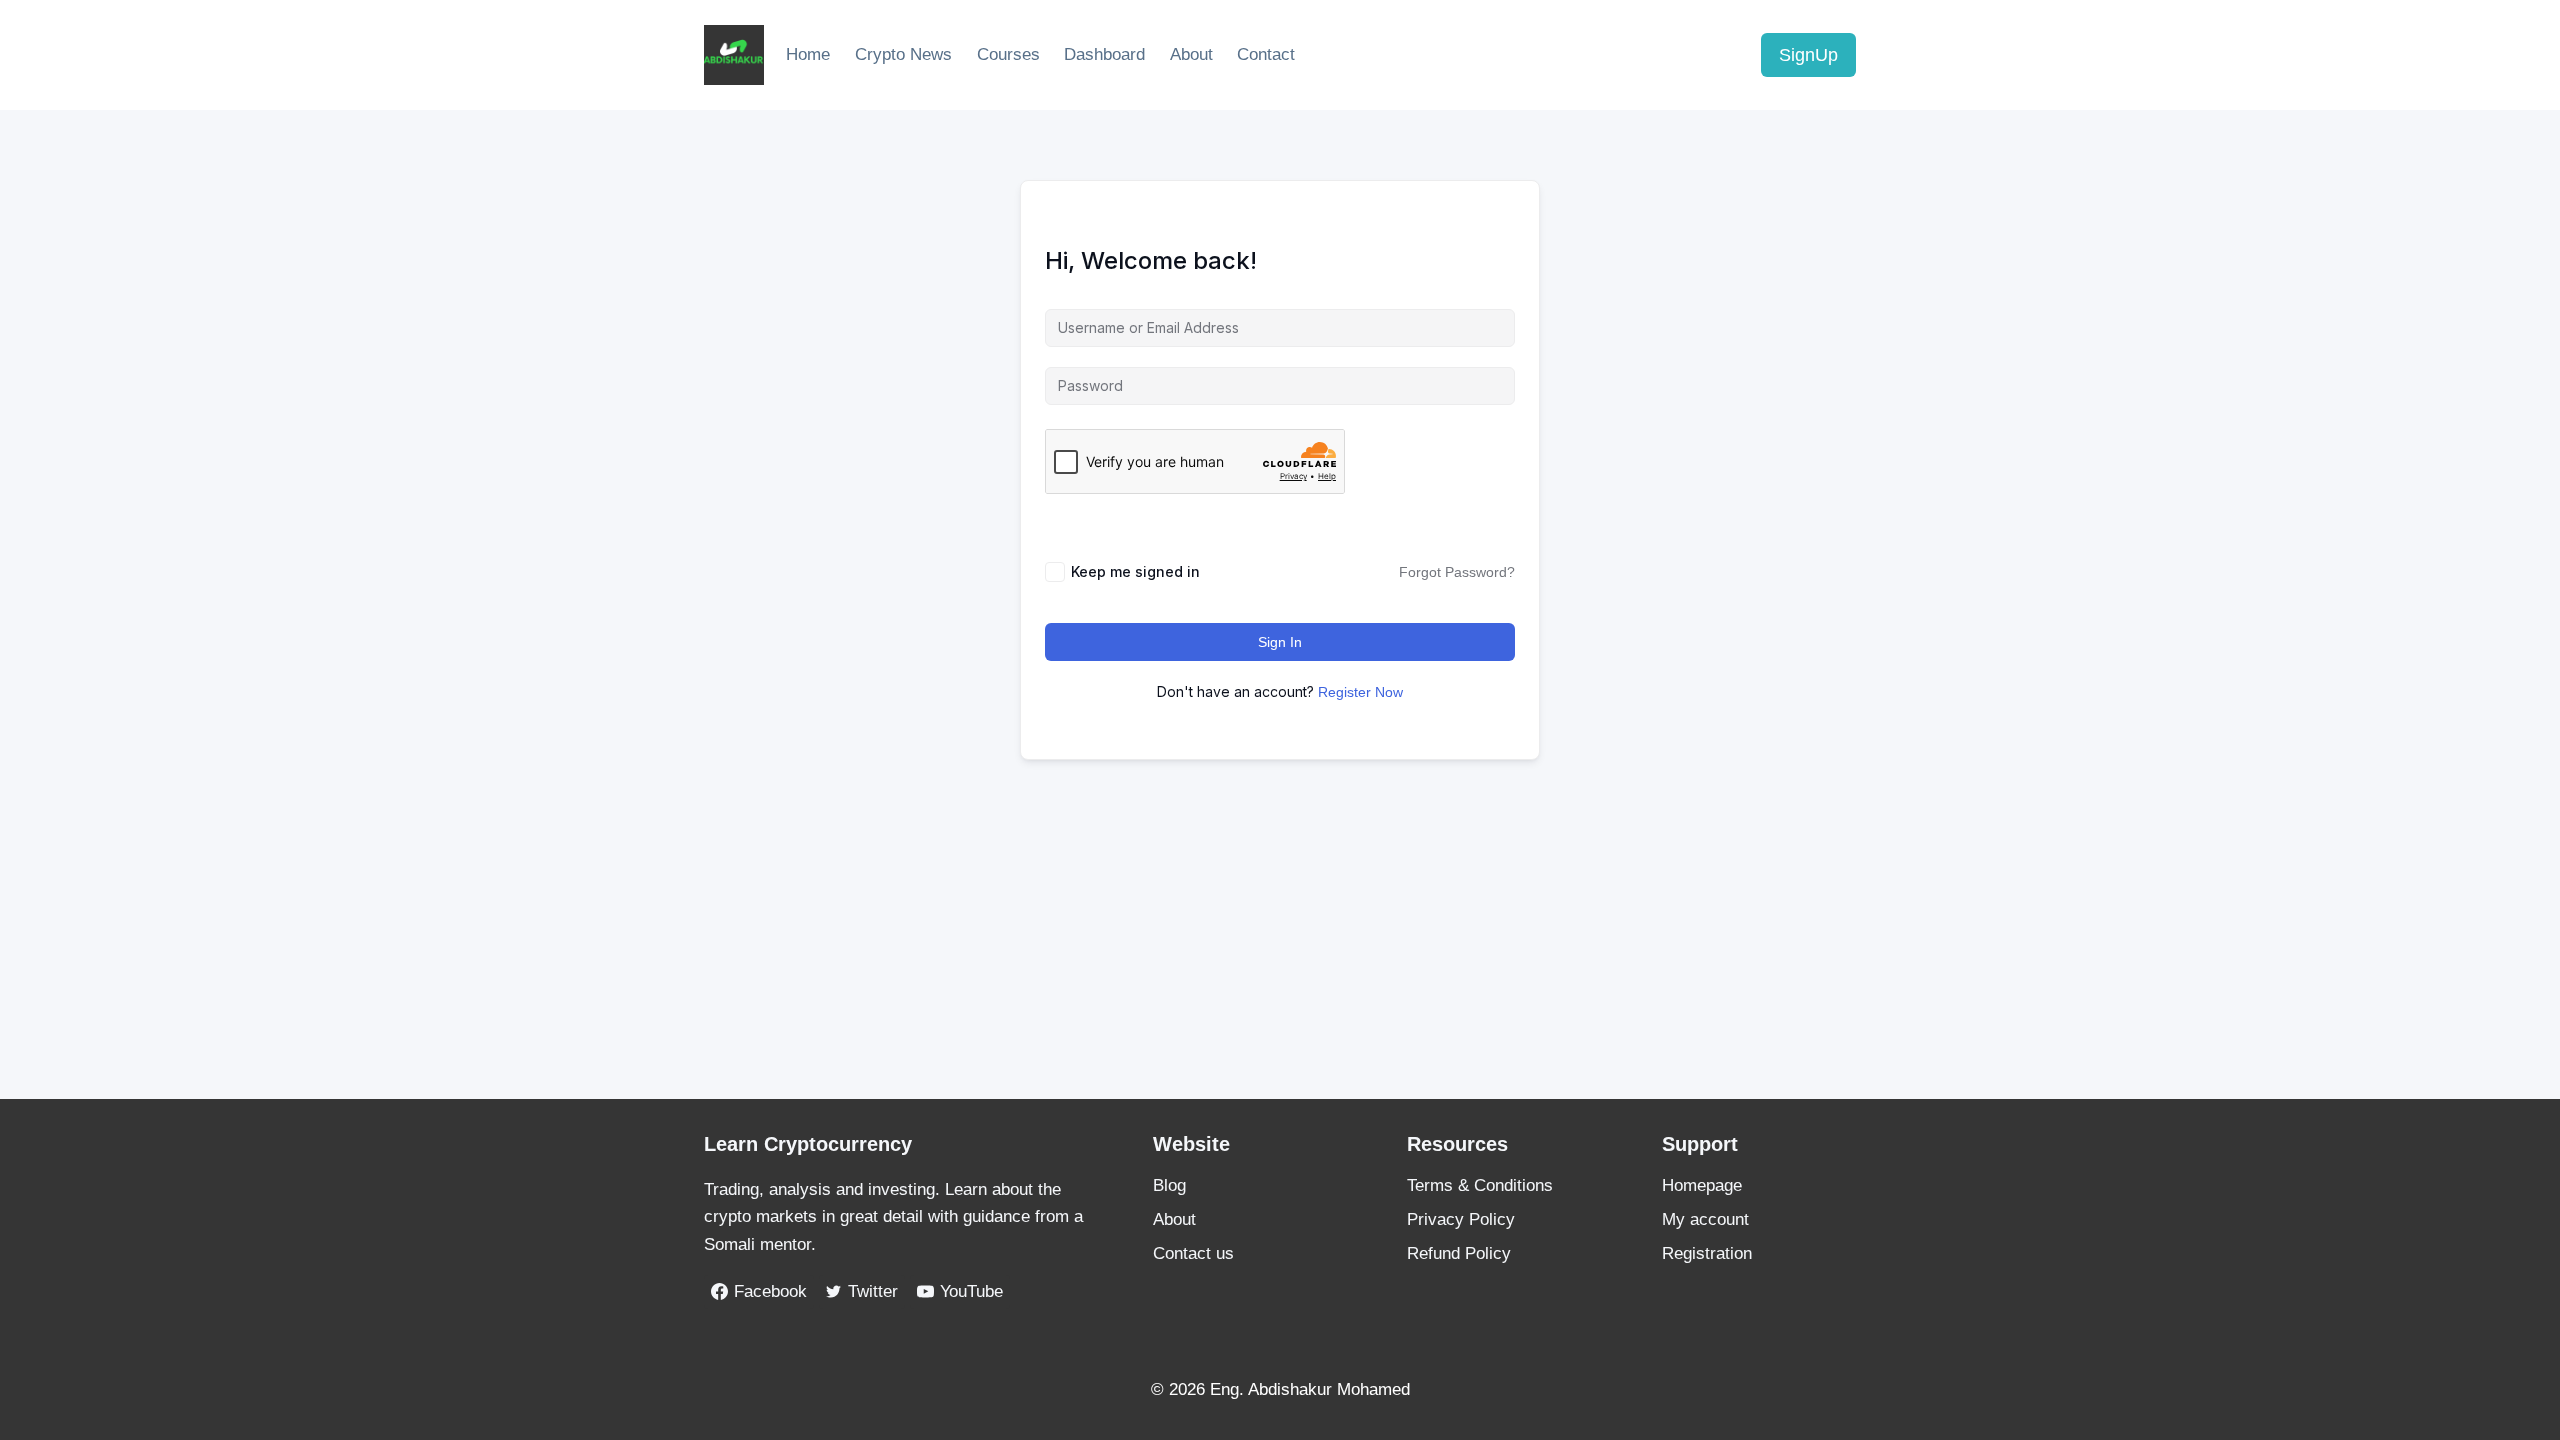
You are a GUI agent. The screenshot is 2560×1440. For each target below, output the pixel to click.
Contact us (1193, 1253)
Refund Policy (1459, 1253)
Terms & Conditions (1480, 1185)
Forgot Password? (1457, 572)
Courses (1008, 54)
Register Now (1360, 692)
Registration (1707, 1253)
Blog (1169, 1185)
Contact (1266, 54)
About (1191, 54)
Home (808, 54)
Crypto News (903, 54)
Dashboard (1104, 54)
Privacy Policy (1461, 1219)
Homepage (1702, 1185)
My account (1705, 1219)
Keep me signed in (1135, 571)
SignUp (1808, 55)
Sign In (1280, 642)
